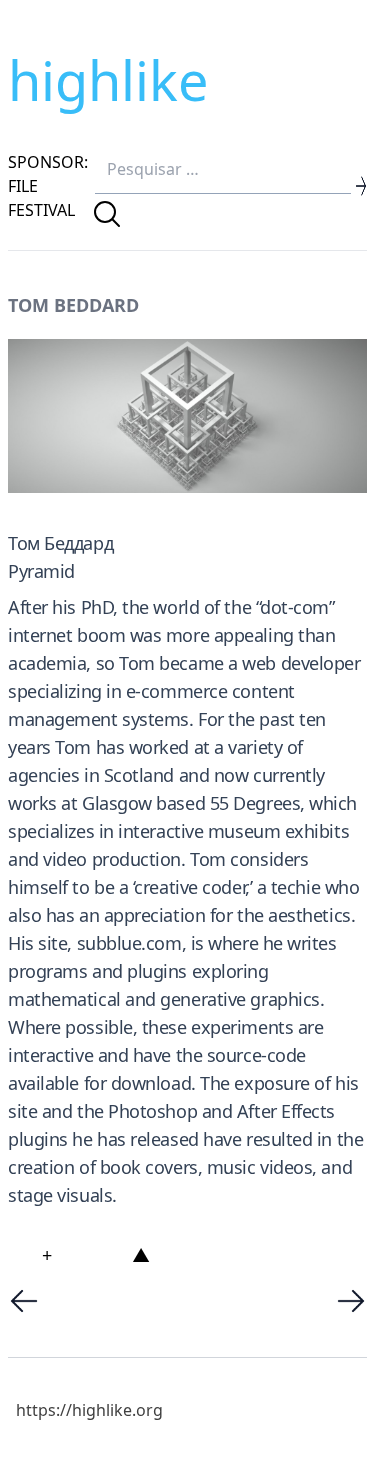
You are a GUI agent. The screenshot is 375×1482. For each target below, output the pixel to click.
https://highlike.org (89, 1410)
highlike (108, 80)
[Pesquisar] (107, 214)
